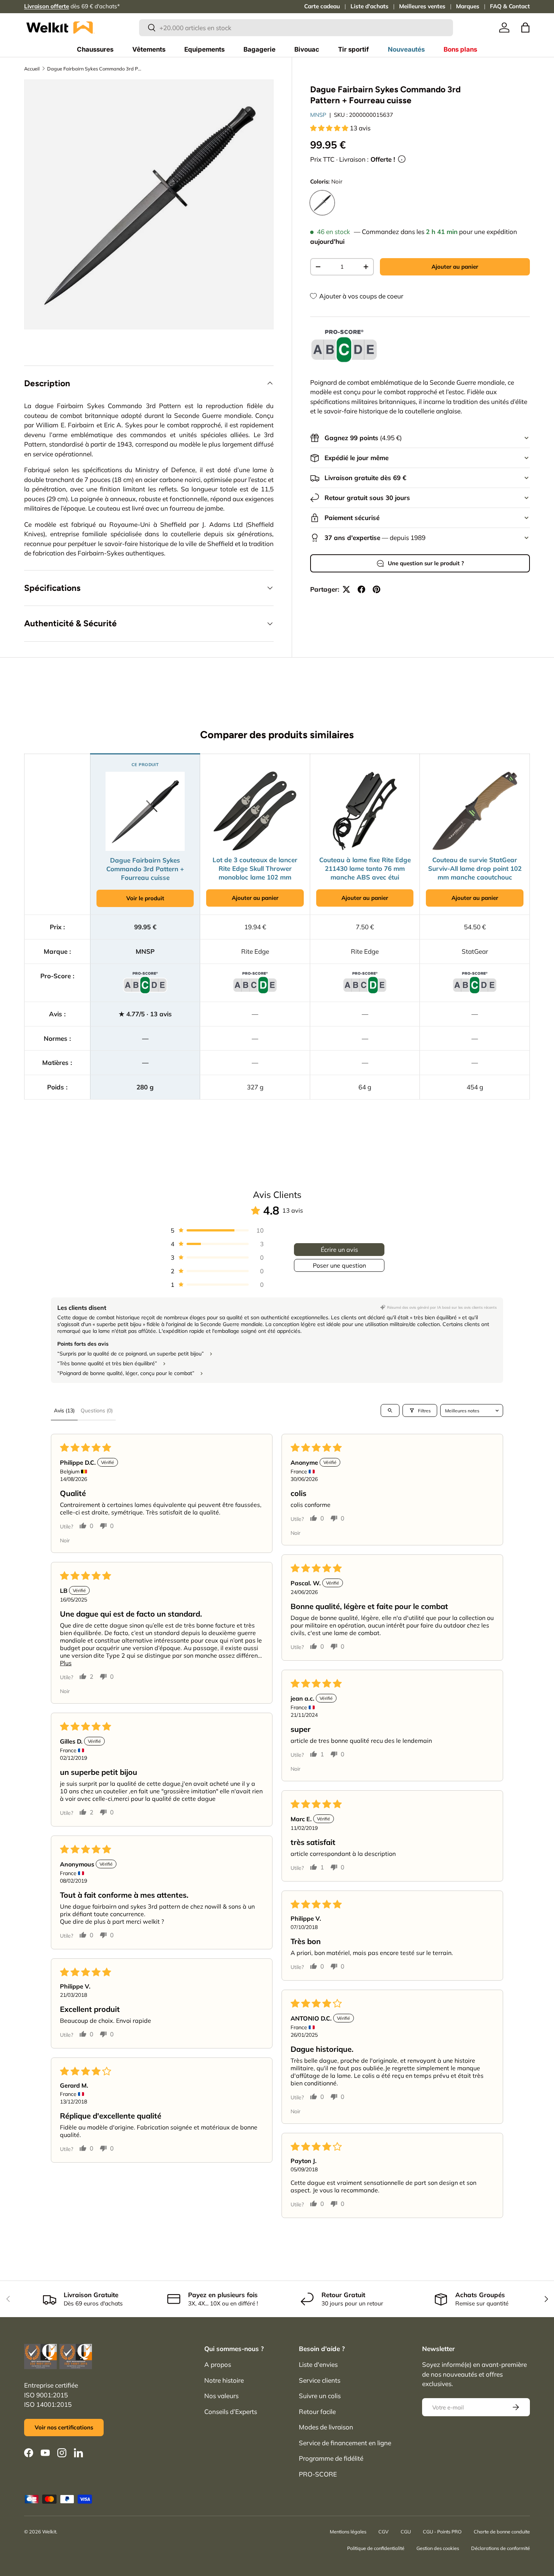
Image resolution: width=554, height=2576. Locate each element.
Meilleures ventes (422, 6)
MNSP (318, 115)
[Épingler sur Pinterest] (376, 589)
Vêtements (149, 49)
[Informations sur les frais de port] (402, 159)
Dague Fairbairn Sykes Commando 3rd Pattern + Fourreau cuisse (95, 69)
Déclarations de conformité (500, 2548)
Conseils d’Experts (231, 2412)
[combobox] (296, 28)
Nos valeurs (221, 2396)
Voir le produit (145, 898)
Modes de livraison (326, 2427)
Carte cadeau (322, 6)
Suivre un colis (320, 2396)
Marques (468, 6)
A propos (218, 2364)
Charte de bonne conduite (502, 2532)
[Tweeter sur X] (346, 589)
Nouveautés (406, 49)
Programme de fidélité (331, 2458)
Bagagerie (259, 49)
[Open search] (390, 1410)
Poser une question (339, 1265)
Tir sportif (354, 49)
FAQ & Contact (510, 6)
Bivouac (307, 49)
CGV (383, 2532)
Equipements (204, 49)
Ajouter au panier (455, 267)
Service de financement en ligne (345, 2443)
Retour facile (317, 2412)
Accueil (32, 69)
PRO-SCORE (318, 2474)
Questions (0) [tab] (97, 1410)
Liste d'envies (318, 2364)
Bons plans (460, 49)
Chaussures (95, 49)
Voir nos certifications (64, 2427)
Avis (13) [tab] (64, 1410)
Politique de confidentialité (376, 2548)
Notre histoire (224, 2380)
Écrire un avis (339, 1250)
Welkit (49, 2532)
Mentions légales (348, 2532)
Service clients (320, 2380)
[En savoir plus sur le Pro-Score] (344, 346)
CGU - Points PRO (442, 2532)
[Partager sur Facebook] (361, 589)
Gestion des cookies (438, 2548)
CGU (406, 2532)
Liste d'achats (370, 6)
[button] (525, 28)
